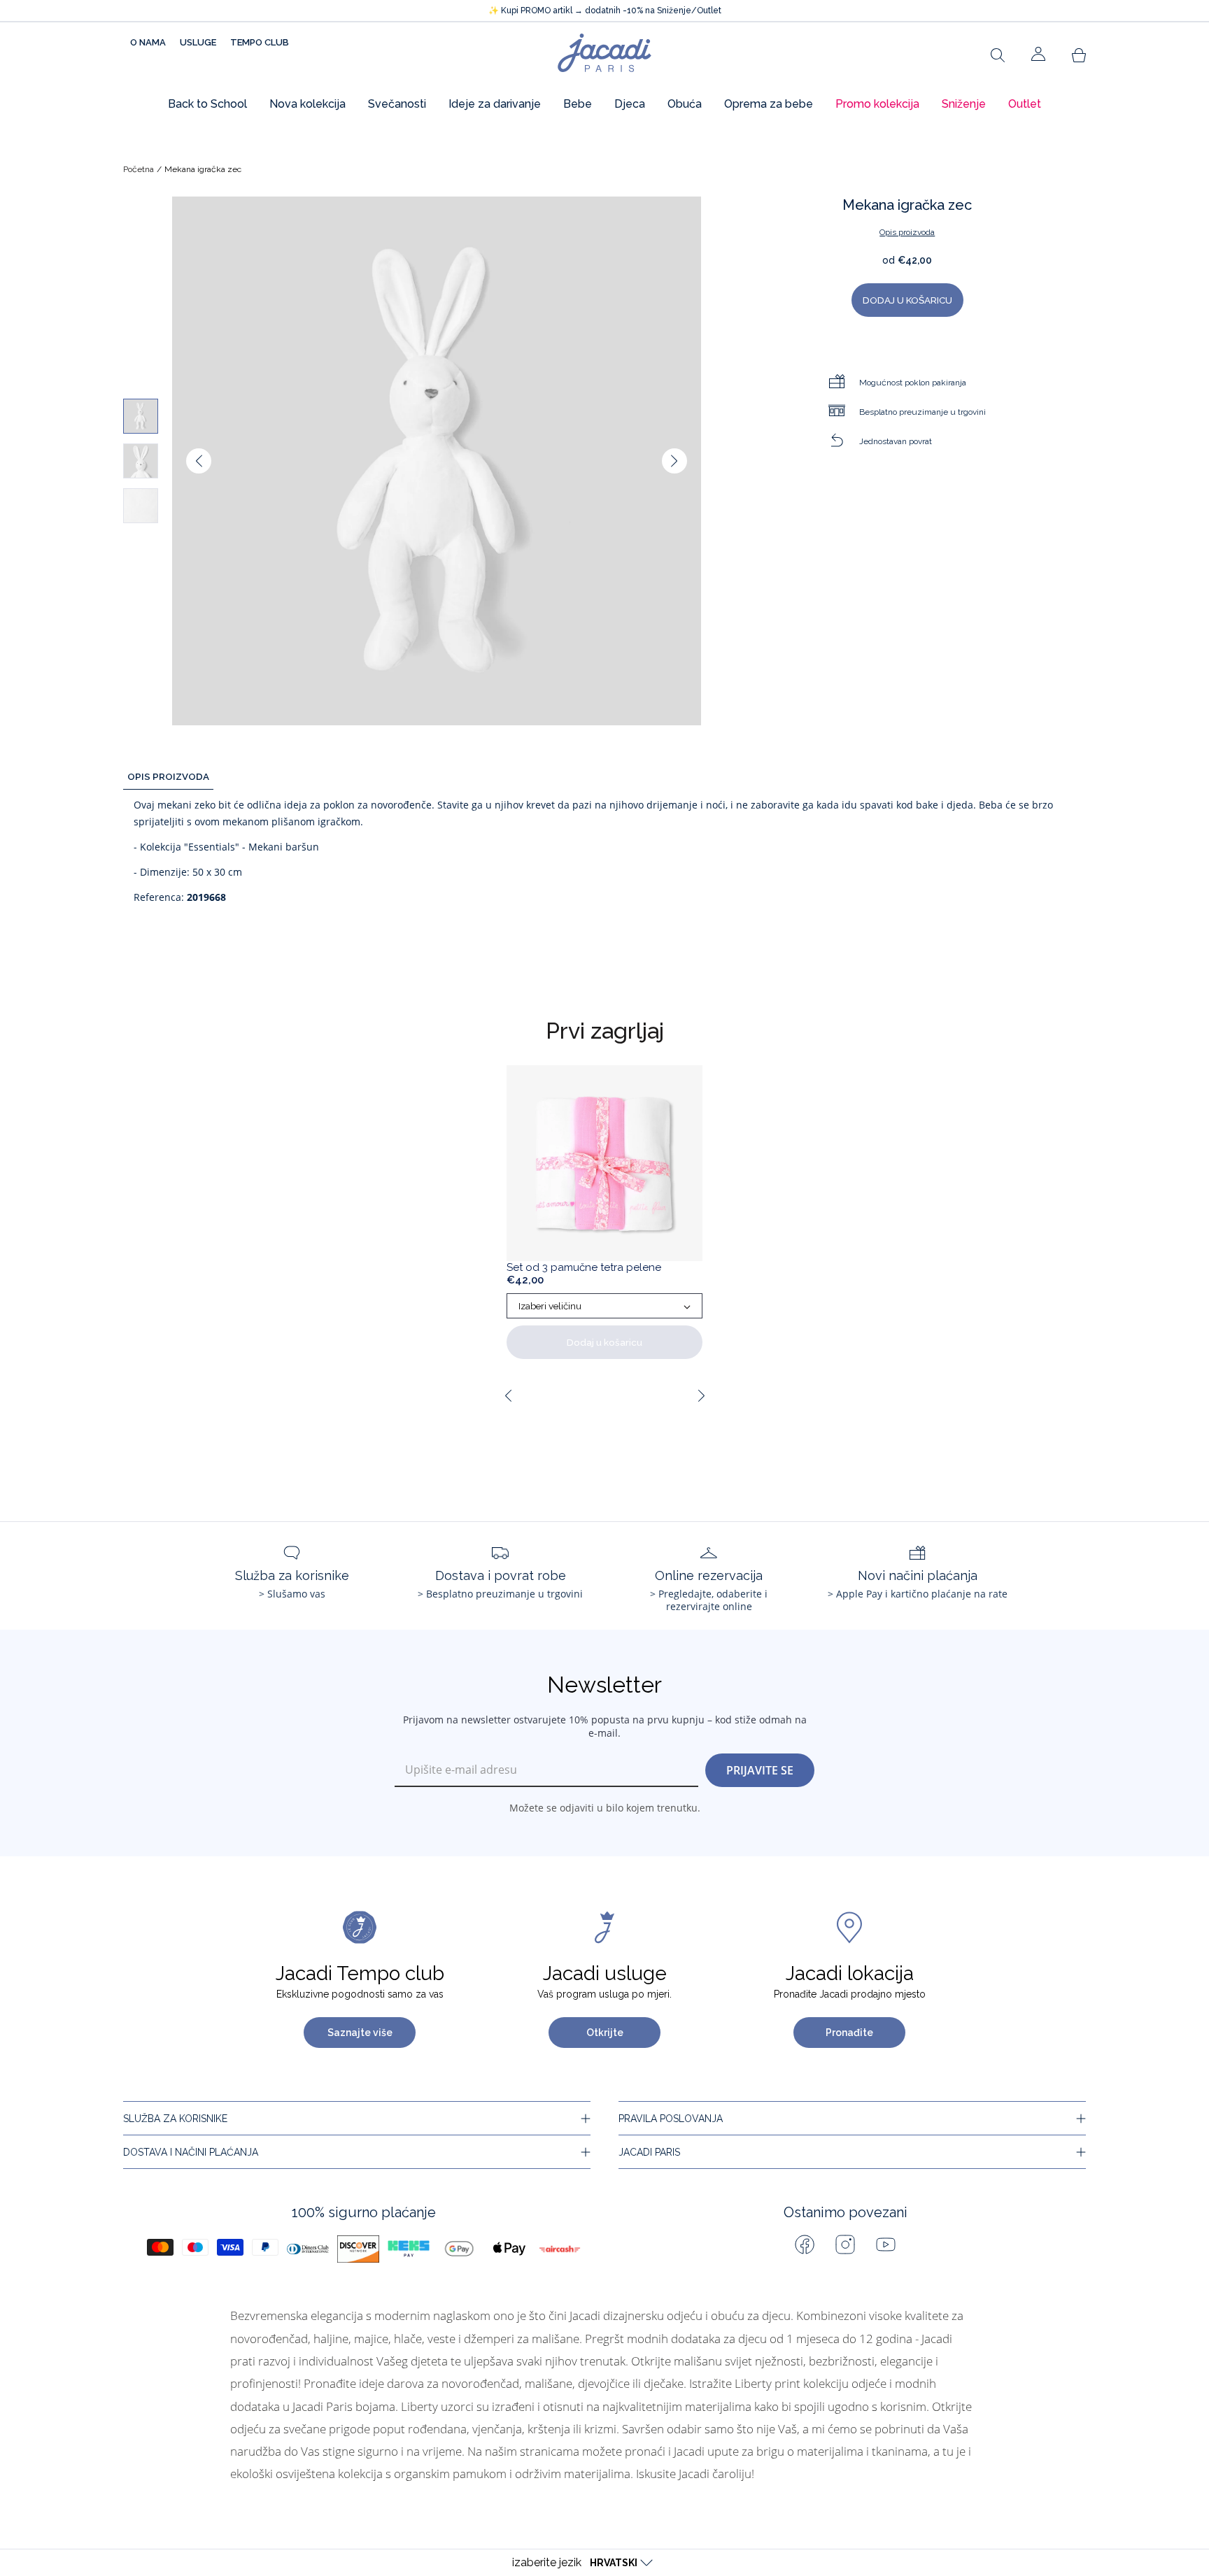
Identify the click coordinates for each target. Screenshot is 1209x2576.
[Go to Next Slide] (701, 1395)
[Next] (674, 461)
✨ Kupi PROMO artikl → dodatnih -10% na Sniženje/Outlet (605, 10)
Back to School (207, 104)
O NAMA (148, 42)
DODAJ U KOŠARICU (907, 300)
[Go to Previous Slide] (508, 1395)
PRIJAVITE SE (760, 1770)
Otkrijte (605, 2033)
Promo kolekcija (877, 104)
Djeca (630, 104)
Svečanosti (397, 104)
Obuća (685, 104)
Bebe (578, 104)
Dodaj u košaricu (604, 1342)
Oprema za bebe (769, 104)
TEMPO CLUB (260, 42)
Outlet (1025, 104)
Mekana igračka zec (203, 169)
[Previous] (199, 461)
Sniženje (964, 104)
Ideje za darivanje (495, 104)
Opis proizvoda (907, 232)
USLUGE (198, 42)
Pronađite (849, 2033)
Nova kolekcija (307, 104)
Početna (139, 169)
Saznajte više (360, 2033)
